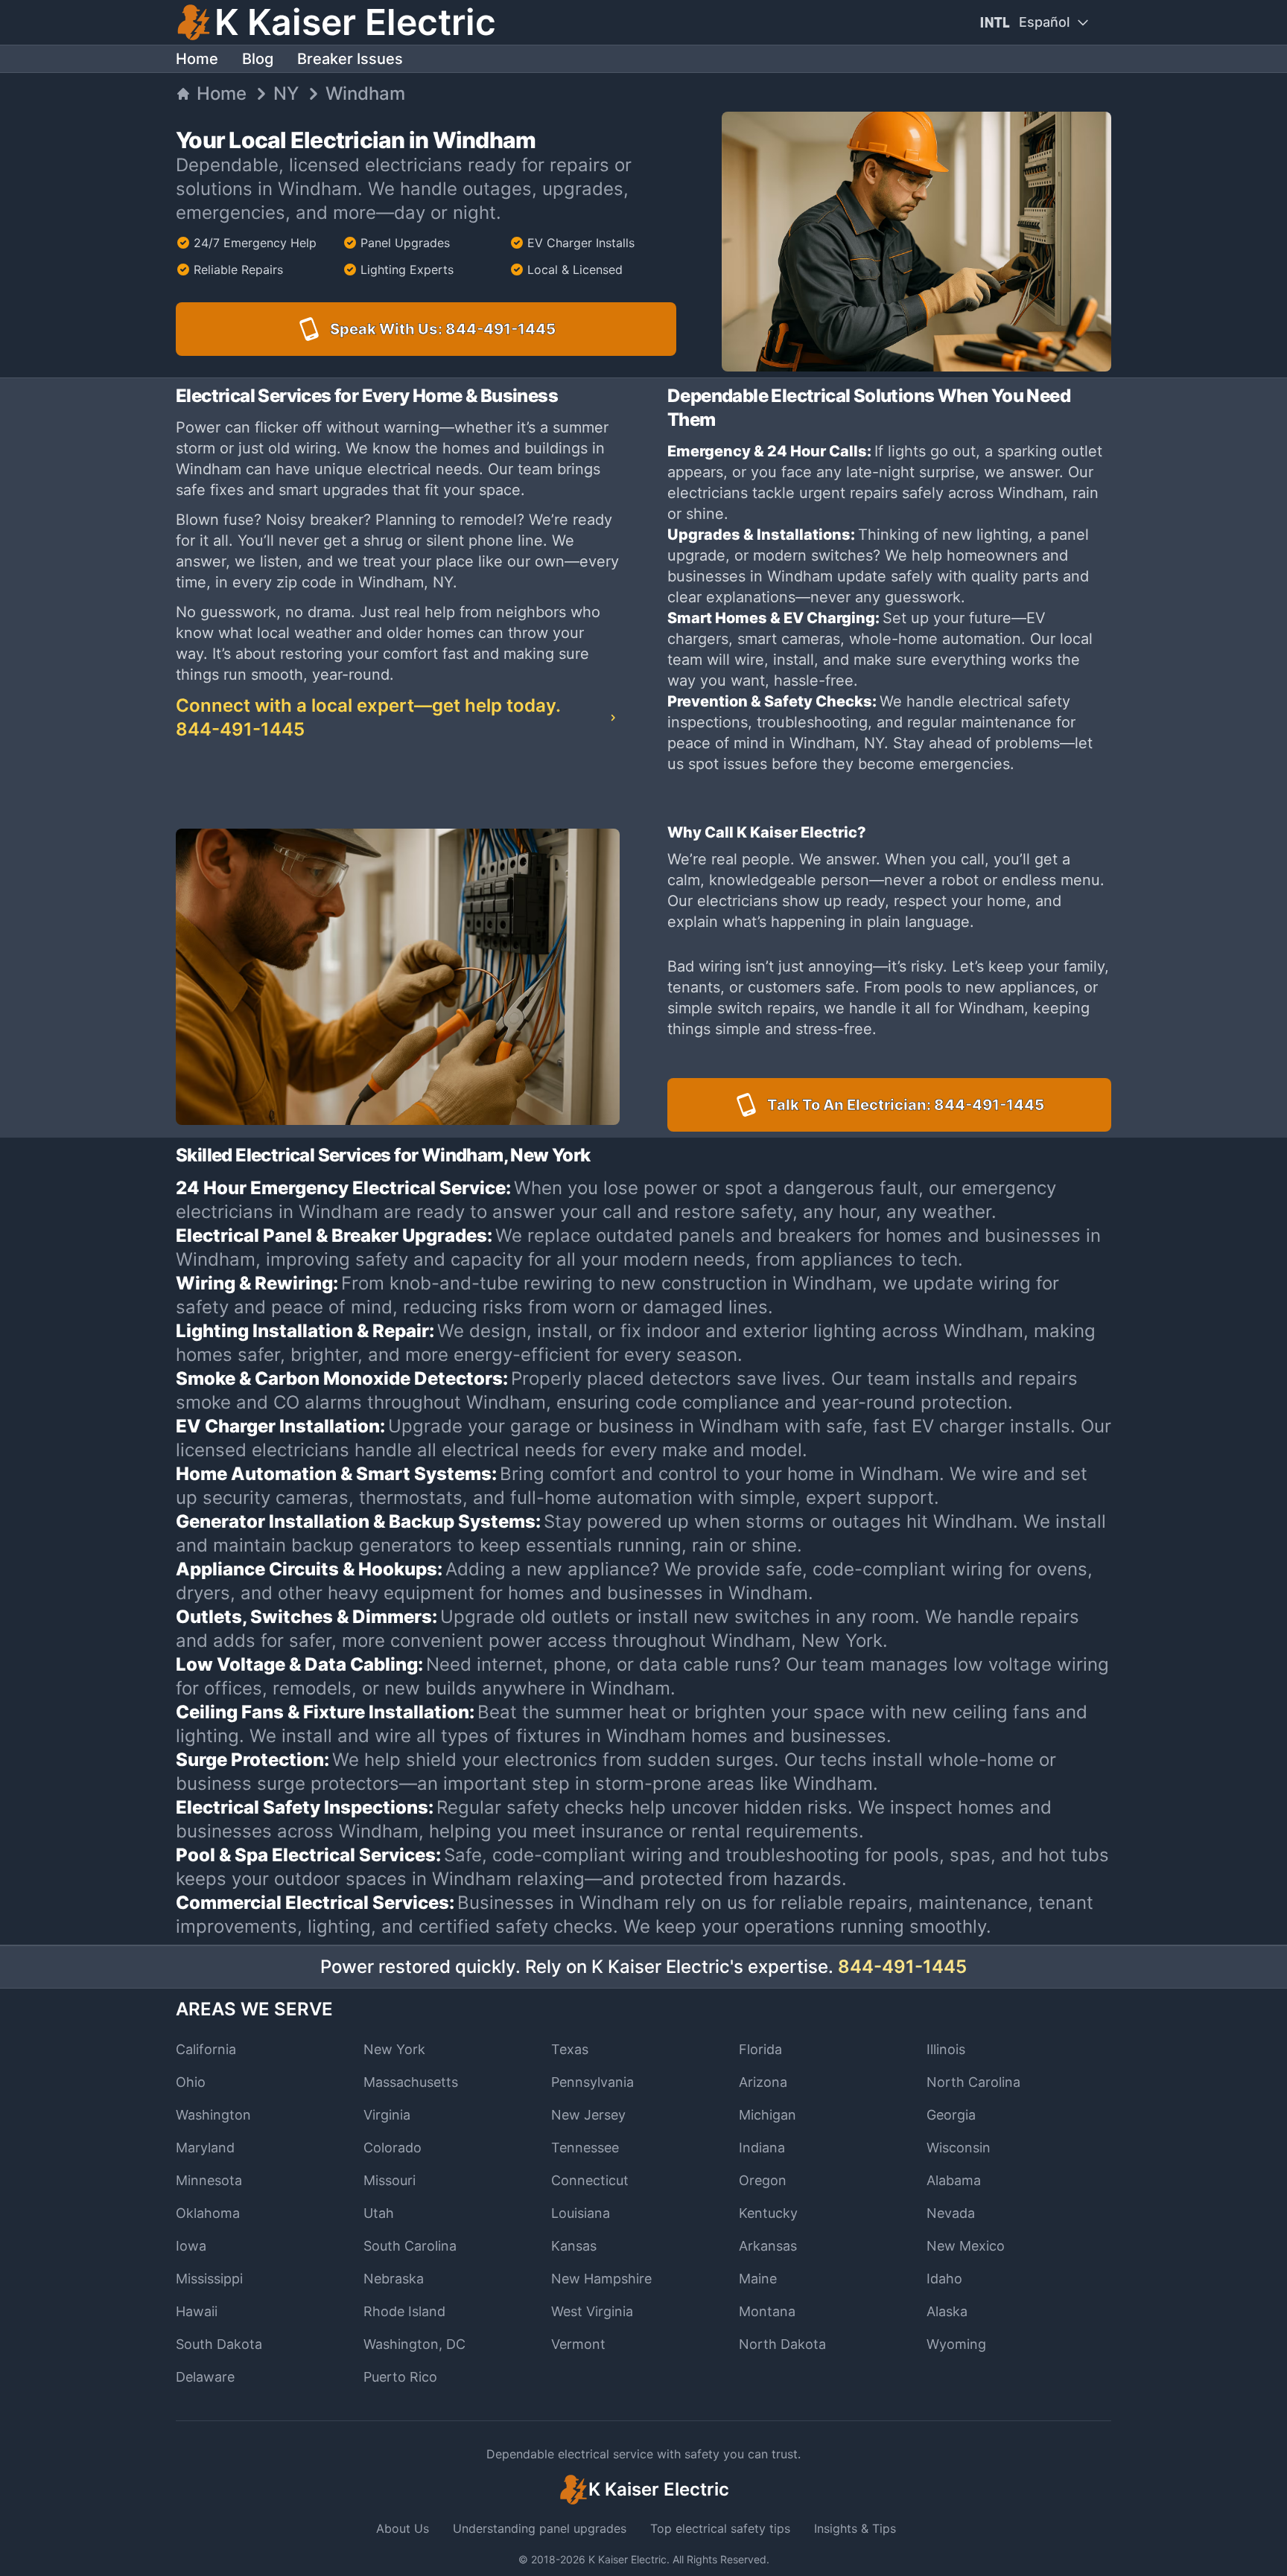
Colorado (393, 2148)
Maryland (205, 2148)
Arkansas (768, 2246)
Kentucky (768, 2213)
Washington (213, 2115)
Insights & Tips (855, 2528)
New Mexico (966, 2246)
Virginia (387, 2115)
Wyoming (956, 2344)
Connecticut (590, 2180)
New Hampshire (601, 2279)
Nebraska (394, 2279)
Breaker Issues (350, 59)
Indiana (762, 2148)
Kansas (574, 2246)
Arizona (763, 2082)
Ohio (191, 2082)
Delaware (205, 2377)
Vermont (578, 2344)
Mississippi (209, 2279)
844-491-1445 (902, 1967)
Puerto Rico (400, 2377)
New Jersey (588, 2115)
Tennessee (585, 2148)
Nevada (951, 2213)
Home (197, 59)
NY (286, 93)
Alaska (947, 2311)
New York (394, 2049)
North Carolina (973, 2082)
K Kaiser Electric (627, 2559)
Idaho (944, 2279)
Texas (570, 2049)
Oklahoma (208, 2213)
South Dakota (219, 2344)
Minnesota (209, 2180)
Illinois (946, 2049)
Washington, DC (414, 2344)
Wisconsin (959, 2148)
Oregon (763, 2180)
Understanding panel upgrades (540, 2528)
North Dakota (782, 2344)
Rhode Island (404, 2311)
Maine (758, 2279)
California (206, 2049)
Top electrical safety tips (720, 2528)
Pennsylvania (592, 2082)
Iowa (191, 2246)
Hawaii (197, 2311)
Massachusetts (411, 2082)
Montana (767, 2311)
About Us (403, 2528)
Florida (760, 2049)
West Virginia (592, 2311)
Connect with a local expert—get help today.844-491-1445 (368, 717)
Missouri (390, 2180)
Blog (258, 59)
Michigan (768, 2115)
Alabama (954, 2180)
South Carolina (410, 2246)
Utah (379, 2213)
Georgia (951, 2115)
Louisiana (581, 2213)
